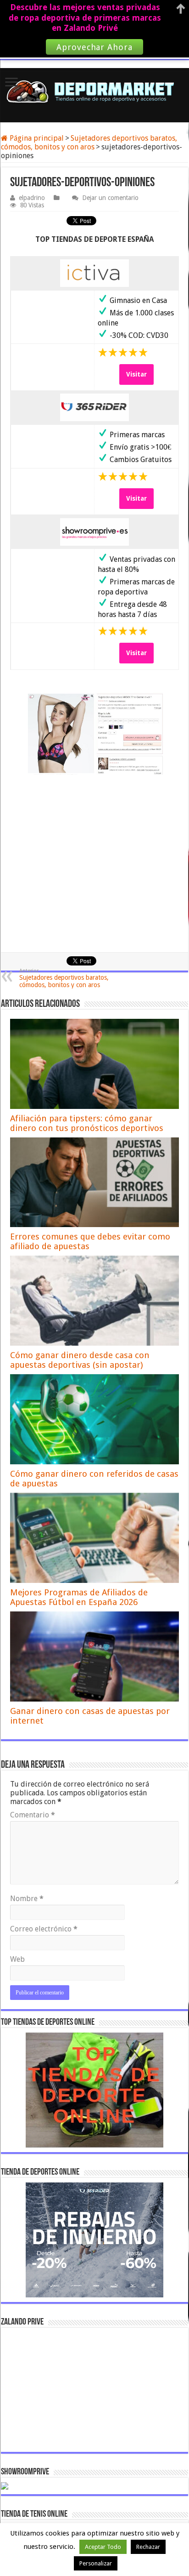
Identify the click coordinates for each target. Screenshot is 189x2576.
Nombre (27, 1899)
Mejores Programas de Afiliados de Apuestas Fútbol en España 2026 (79, 1597)
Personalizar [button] (96, 2563)
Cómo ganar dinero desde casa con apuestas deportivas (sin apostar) (80, 1360)
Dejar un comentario (110, 198)
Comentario (33, 1815)
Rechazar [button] (148, 2547)
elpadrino (32, 198)
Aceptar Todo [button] (103, 2547)
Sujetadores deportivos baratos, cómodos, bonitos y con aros (89, 143)
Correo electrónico (44, 1929)
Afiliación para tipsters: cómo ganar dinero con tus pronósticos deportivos (87, 1123)
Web (17, 1959)
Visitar (136, 374)
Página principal (36, 138)
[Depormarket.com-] (94, 91)
